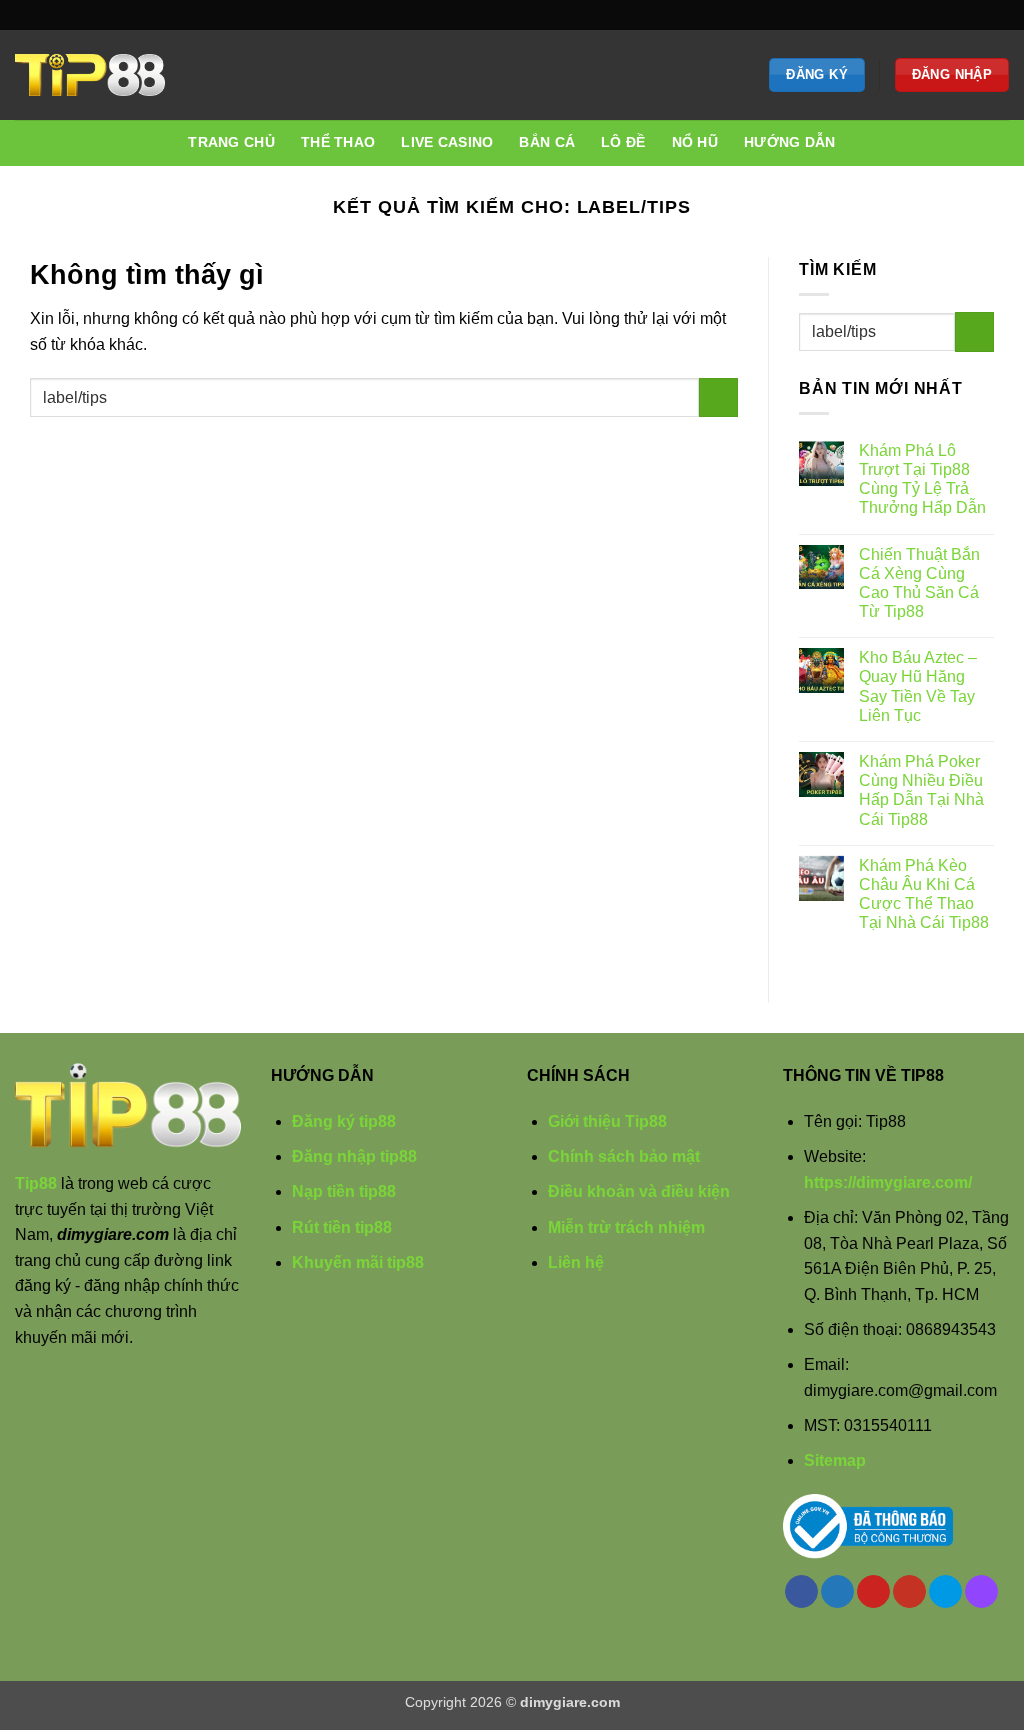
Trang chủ (231, 142)
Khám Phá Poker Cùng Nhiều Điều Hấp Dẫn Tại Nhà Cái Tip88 (921, 790)
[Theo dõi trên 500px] (980, 15)
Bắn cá (547, 142)
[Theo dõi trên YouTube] (961, 15)
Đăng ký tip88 (344, 1121)
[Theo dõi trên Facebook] (903, 15)
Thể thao (338, 142)
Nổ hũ (695, 142)
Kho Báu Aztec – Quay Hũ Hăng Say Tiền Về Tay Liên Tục (918, 686)
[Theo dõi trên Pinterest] (942, 15)
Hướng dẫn (790, 142)
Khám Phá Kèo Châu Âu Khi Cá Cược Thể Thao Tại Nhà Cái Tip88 (924, 894)
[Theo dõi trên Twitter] (923, 15)
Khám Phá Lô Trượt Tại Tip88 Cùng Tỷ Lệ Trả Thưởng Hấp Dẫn (922, 479)
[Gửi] (718, 397)
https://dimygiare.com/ (888, 1182)
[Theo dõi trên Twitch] (999, 15)
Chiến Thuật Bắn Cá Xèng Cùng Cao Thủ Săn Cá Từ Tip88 (919, 583)
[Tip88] (90, 75)
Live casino (447, 142)
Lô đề (623, 142)
